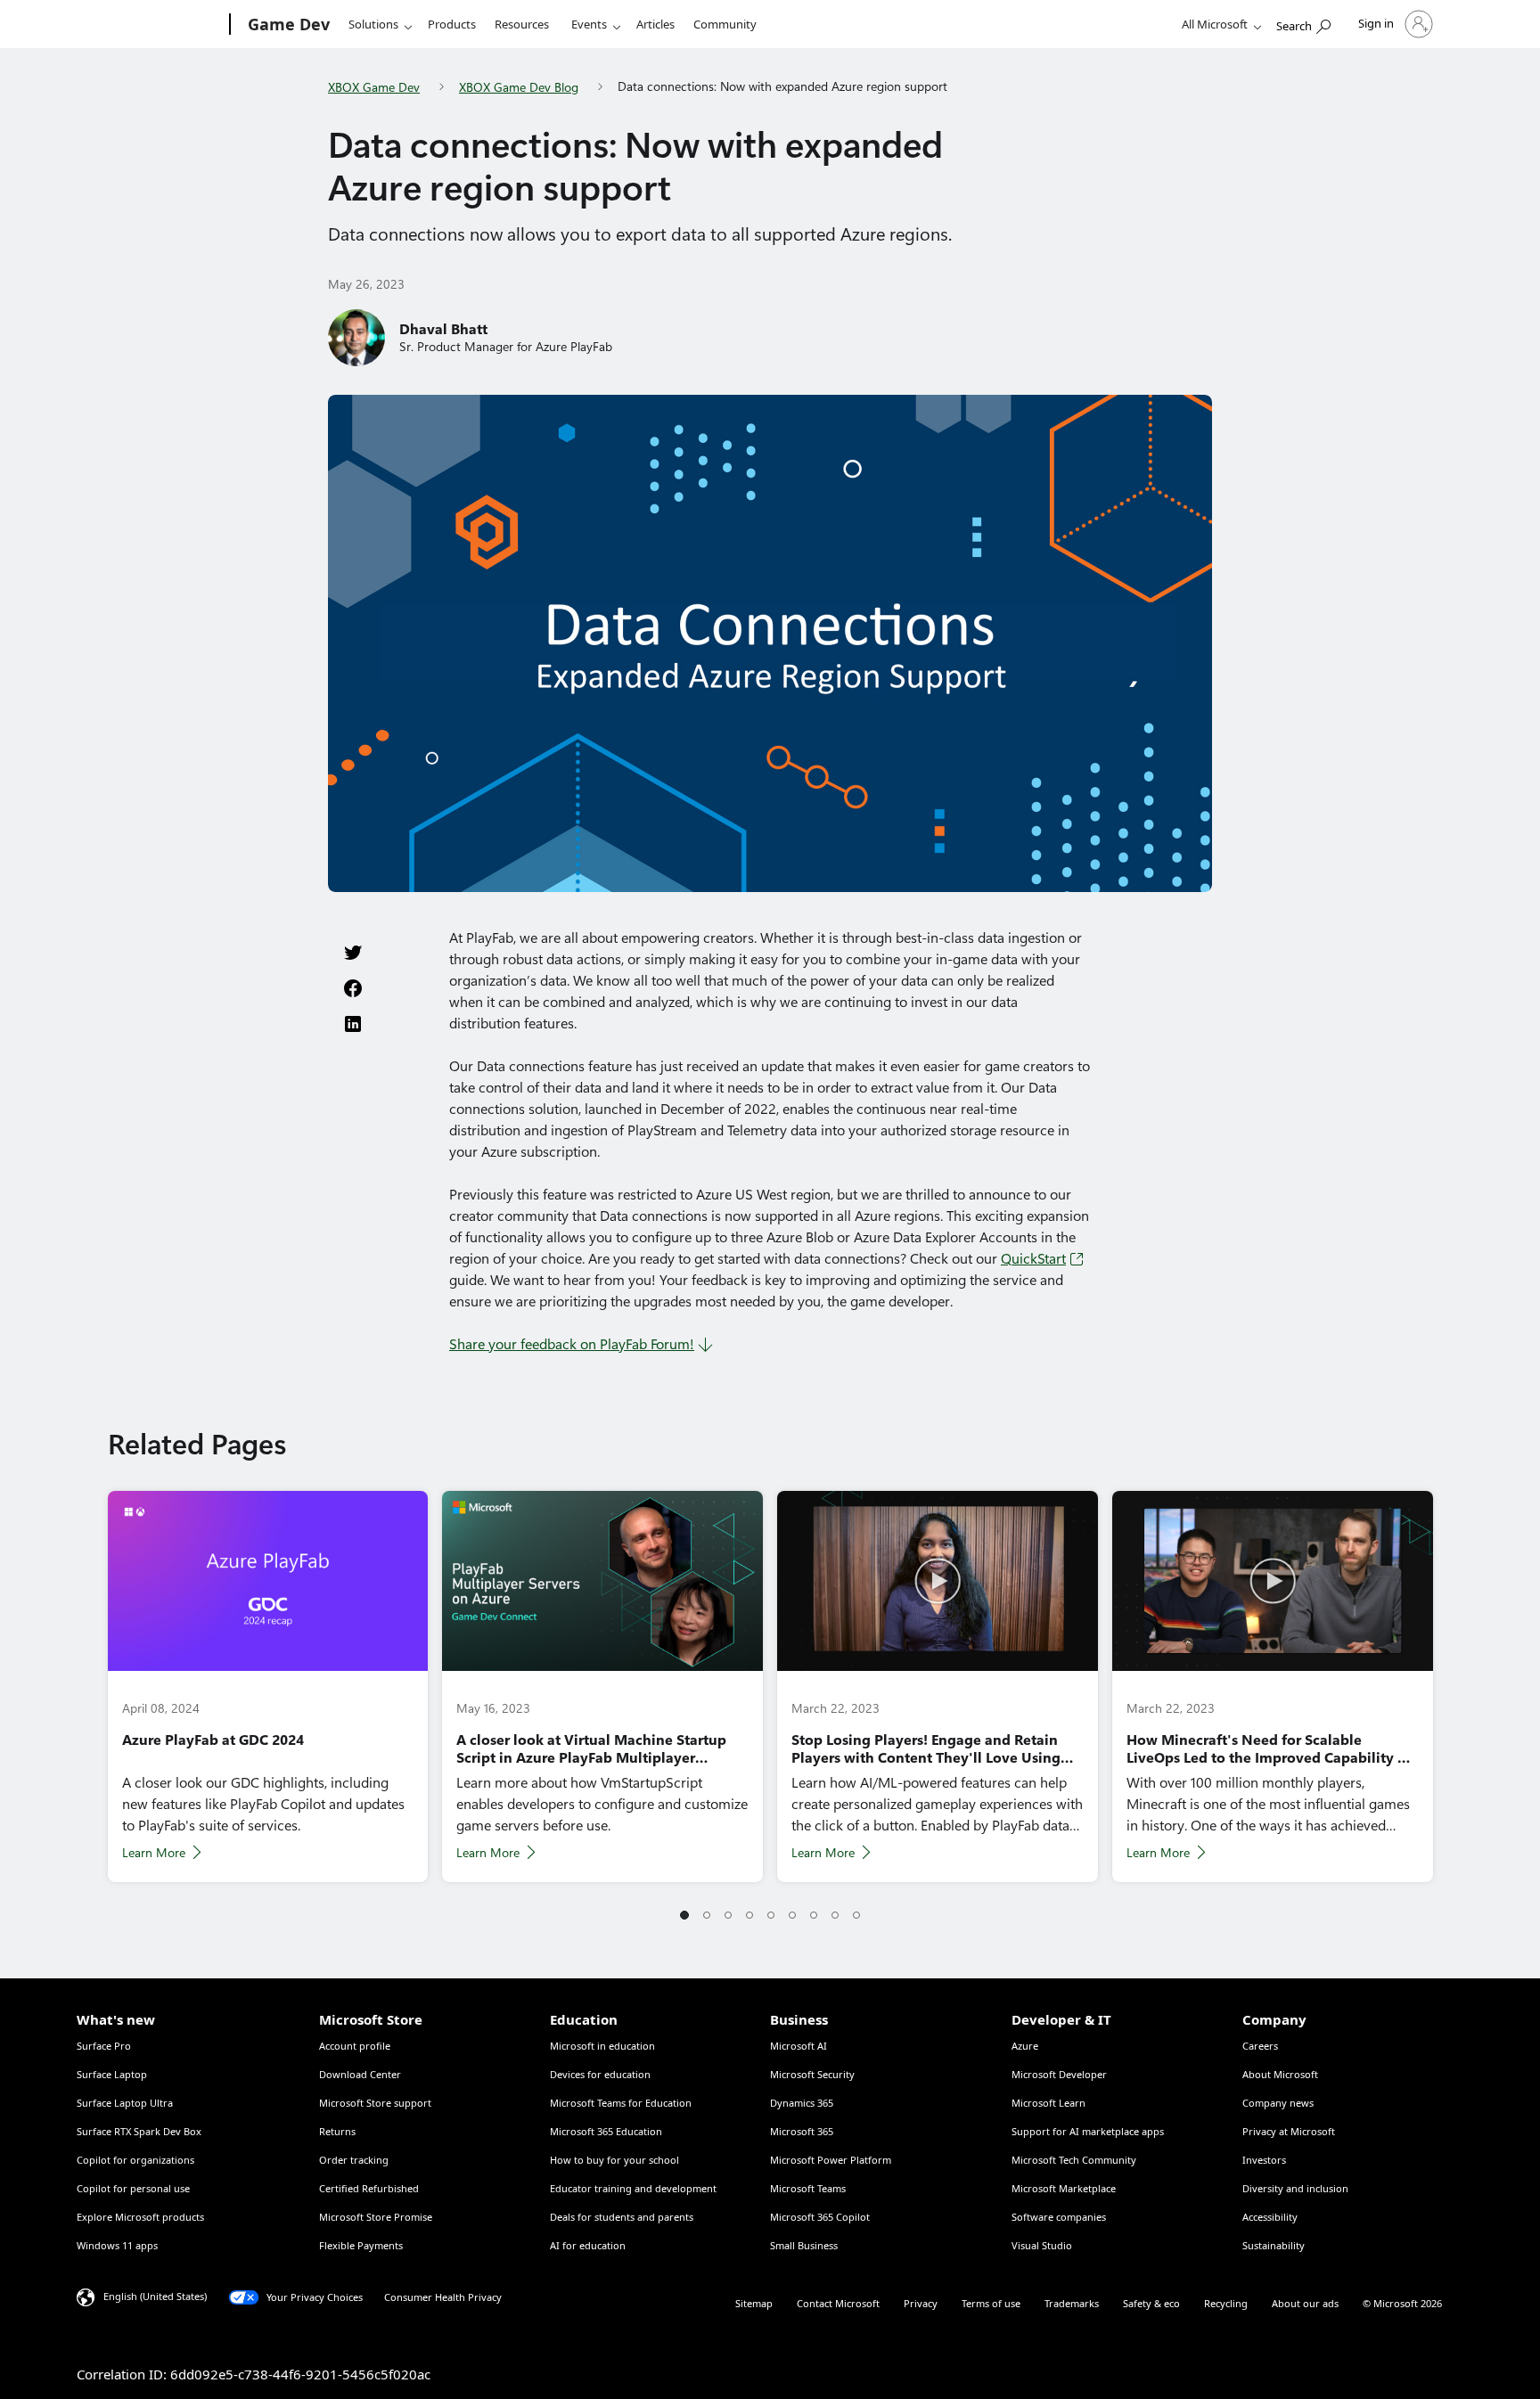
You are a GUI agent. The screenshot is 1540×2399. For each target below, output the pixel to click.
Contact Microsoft (838, 2303)
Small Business (804, 2245)
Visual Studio (1042, 2245)
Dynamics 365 (802, 2103)
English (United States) (155, 2296)
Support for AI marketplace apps (1088, 2131)
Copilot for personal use (133, 2188)
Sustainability (1274, 2245)
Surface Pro (104, 2046)
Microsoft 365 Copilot (820, 2217)
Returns (337, 2131)
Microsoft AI (799, 2046)
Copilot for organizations (135, 2160)
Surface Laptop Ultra (125, 2103)
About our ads (1305, 2303)
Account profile (355, 2046)
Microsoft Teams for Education (621, 2103)
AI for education (588, 2245)
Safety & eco (1151, 2303)
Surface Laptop (112, 2074)
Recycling (1226, 2303)
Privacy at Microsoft (1289, 2131)
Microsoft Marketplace (1064, 2188)
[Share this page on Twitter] (353, 953)
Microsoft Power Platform (831, 2160)
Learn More (154, 1853)
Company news (1278, 2103)
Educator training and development (633, 2188)
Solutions (373, 24)
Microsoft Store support (375, 2103)
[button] (684, 1916)
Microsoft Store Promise (376, 2217)
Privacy (921, 2303)
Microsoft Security (812, 2074)
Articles (655, 24)
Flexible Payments (361, 2245)
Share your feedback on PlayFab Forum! (572, 1344)
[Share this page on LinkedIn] (353, 1024)
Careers (1260, 2046)
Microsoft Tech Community (1074, 2160)
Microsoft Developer (1059, 2074)
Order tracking (354, 2160)
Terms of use (991, 2303)
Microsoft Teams (808, 2188)
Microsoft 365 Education (606, 2131)
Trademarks (1072, 2303)
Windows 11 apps (117, 2245)
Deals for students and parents (622, 2217)
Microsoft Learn (1049, 2103)
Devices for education (600, 2074)
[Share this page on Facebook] (353, 988)
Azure (1025, 2046)
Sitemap (754, 2303)
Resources (522, 24)
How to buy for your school (614, 2160)
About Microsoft (1280, 2074)
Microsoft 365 (802, 2131)
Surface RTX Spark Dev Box (139, 2131)
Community (725, 24)
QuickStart (1033, 1259)
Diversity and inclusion (1295, 2188)
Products (452, 24)
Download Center (360, 2074)
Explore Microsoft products (140, 2217)
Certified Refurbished (369, 2188)
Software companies (1059, 2217)
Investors (1264, 2160)
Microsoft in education (602, 2046)
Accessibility (1270, 2217)
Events (589, 24)
